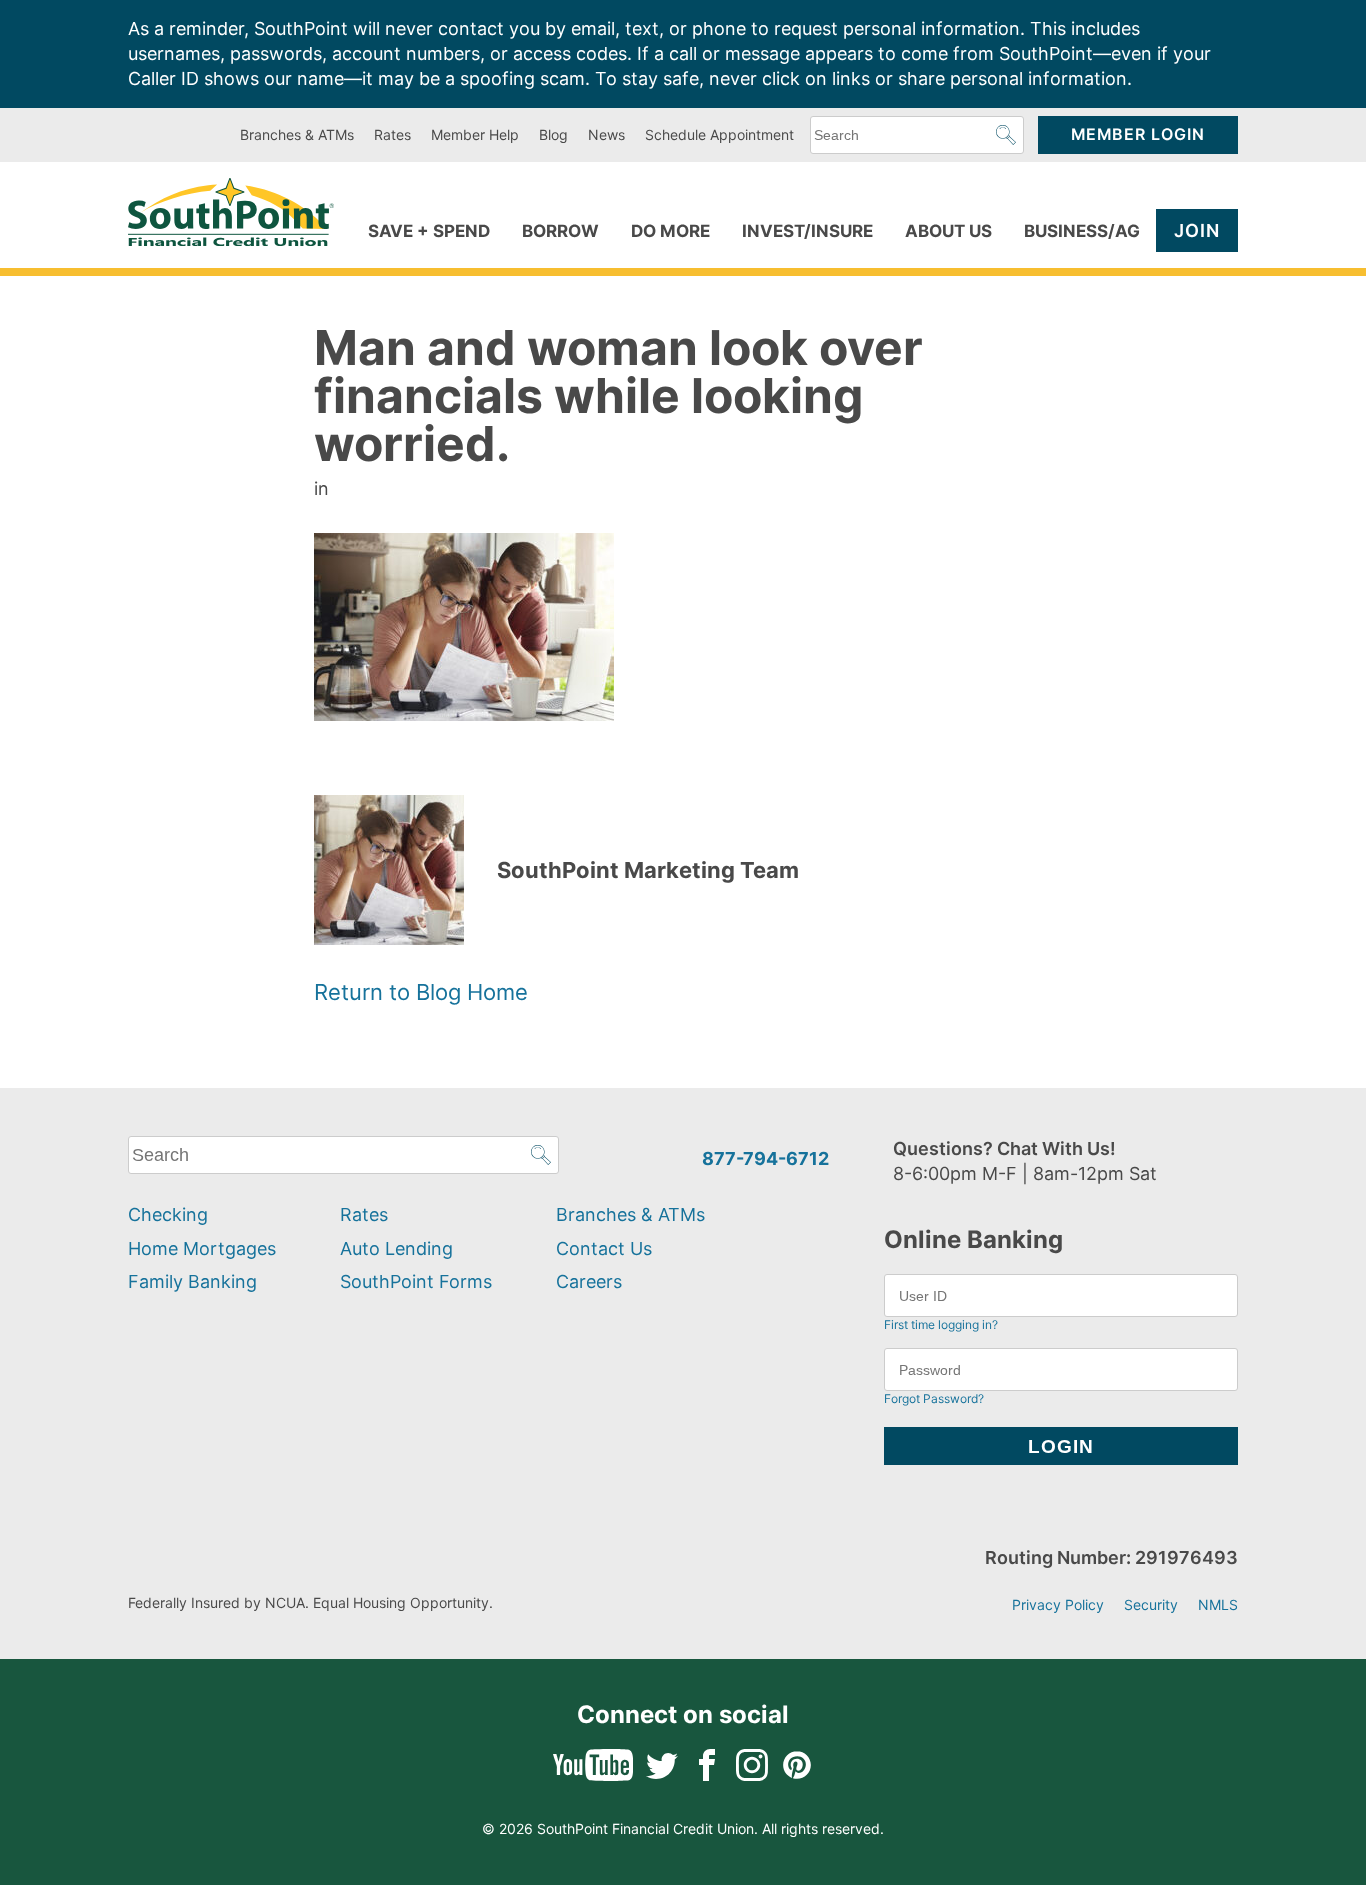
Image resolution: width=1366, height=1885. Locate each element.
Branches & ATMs (297, 134)
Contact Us (604, 1248)
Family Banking (192, 1281)
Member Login (1138, 134)
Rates (392, 134)
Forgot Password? (934, 1398)
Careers (589, 1281)
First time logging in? (941, 1324)
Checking (168, 1214)
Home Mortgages (202, 1248)
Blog (553, 134)
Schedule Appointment (719, 134)
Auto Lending (396, 1248)
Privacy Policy (1058, 1604)
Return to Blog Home (421, 992)
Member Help (475, 134)
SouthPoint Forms (416, 1281)
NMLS (1218, 1604)
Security (1151, 1604)
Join (1197, 230)
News (606, 134)
